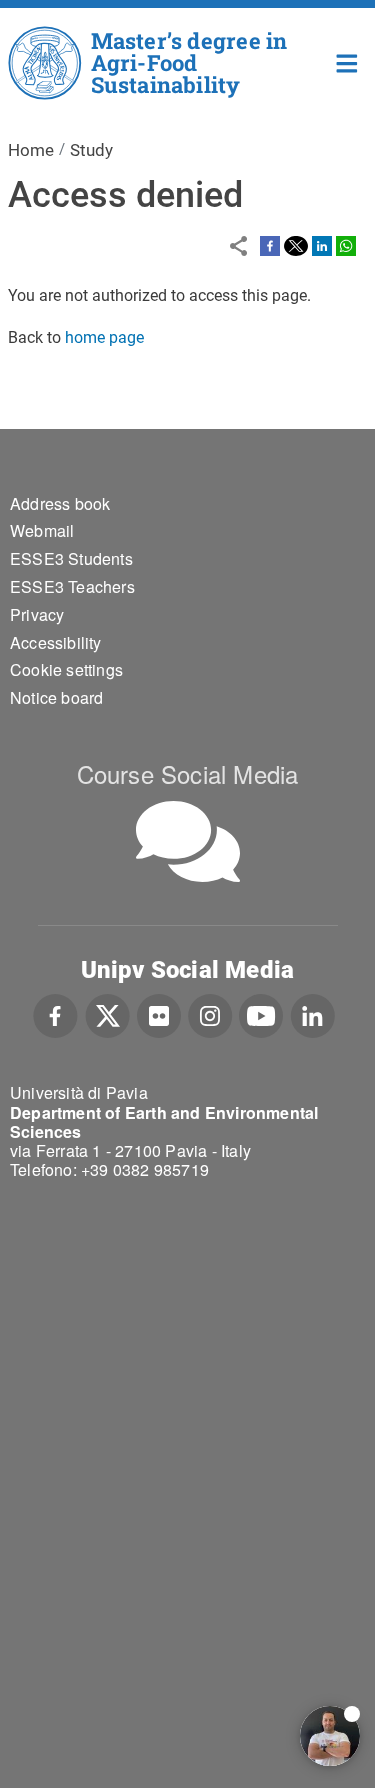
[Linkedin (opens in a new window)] (312, 1014)
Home (347, 61)
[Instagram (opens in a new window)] (210, 1014)
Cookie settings (66, 669)
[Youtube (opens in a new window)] (261, 1014)
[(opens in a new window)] (270, 245)
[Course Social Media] (188, 841)
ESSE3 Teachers (72, 586)
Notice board (56, 697)
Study (91, 150)
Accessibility (56, 642)
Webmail (42, 530)
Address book (60, 503)
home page (104, 337)
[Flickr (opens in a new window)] (159, 1014)
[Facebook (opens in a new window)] (55, 1014)
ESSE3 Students (71, 558)
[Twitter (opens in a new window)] (107, 1014)
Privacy (37, 614)
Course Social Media (188, 773)
